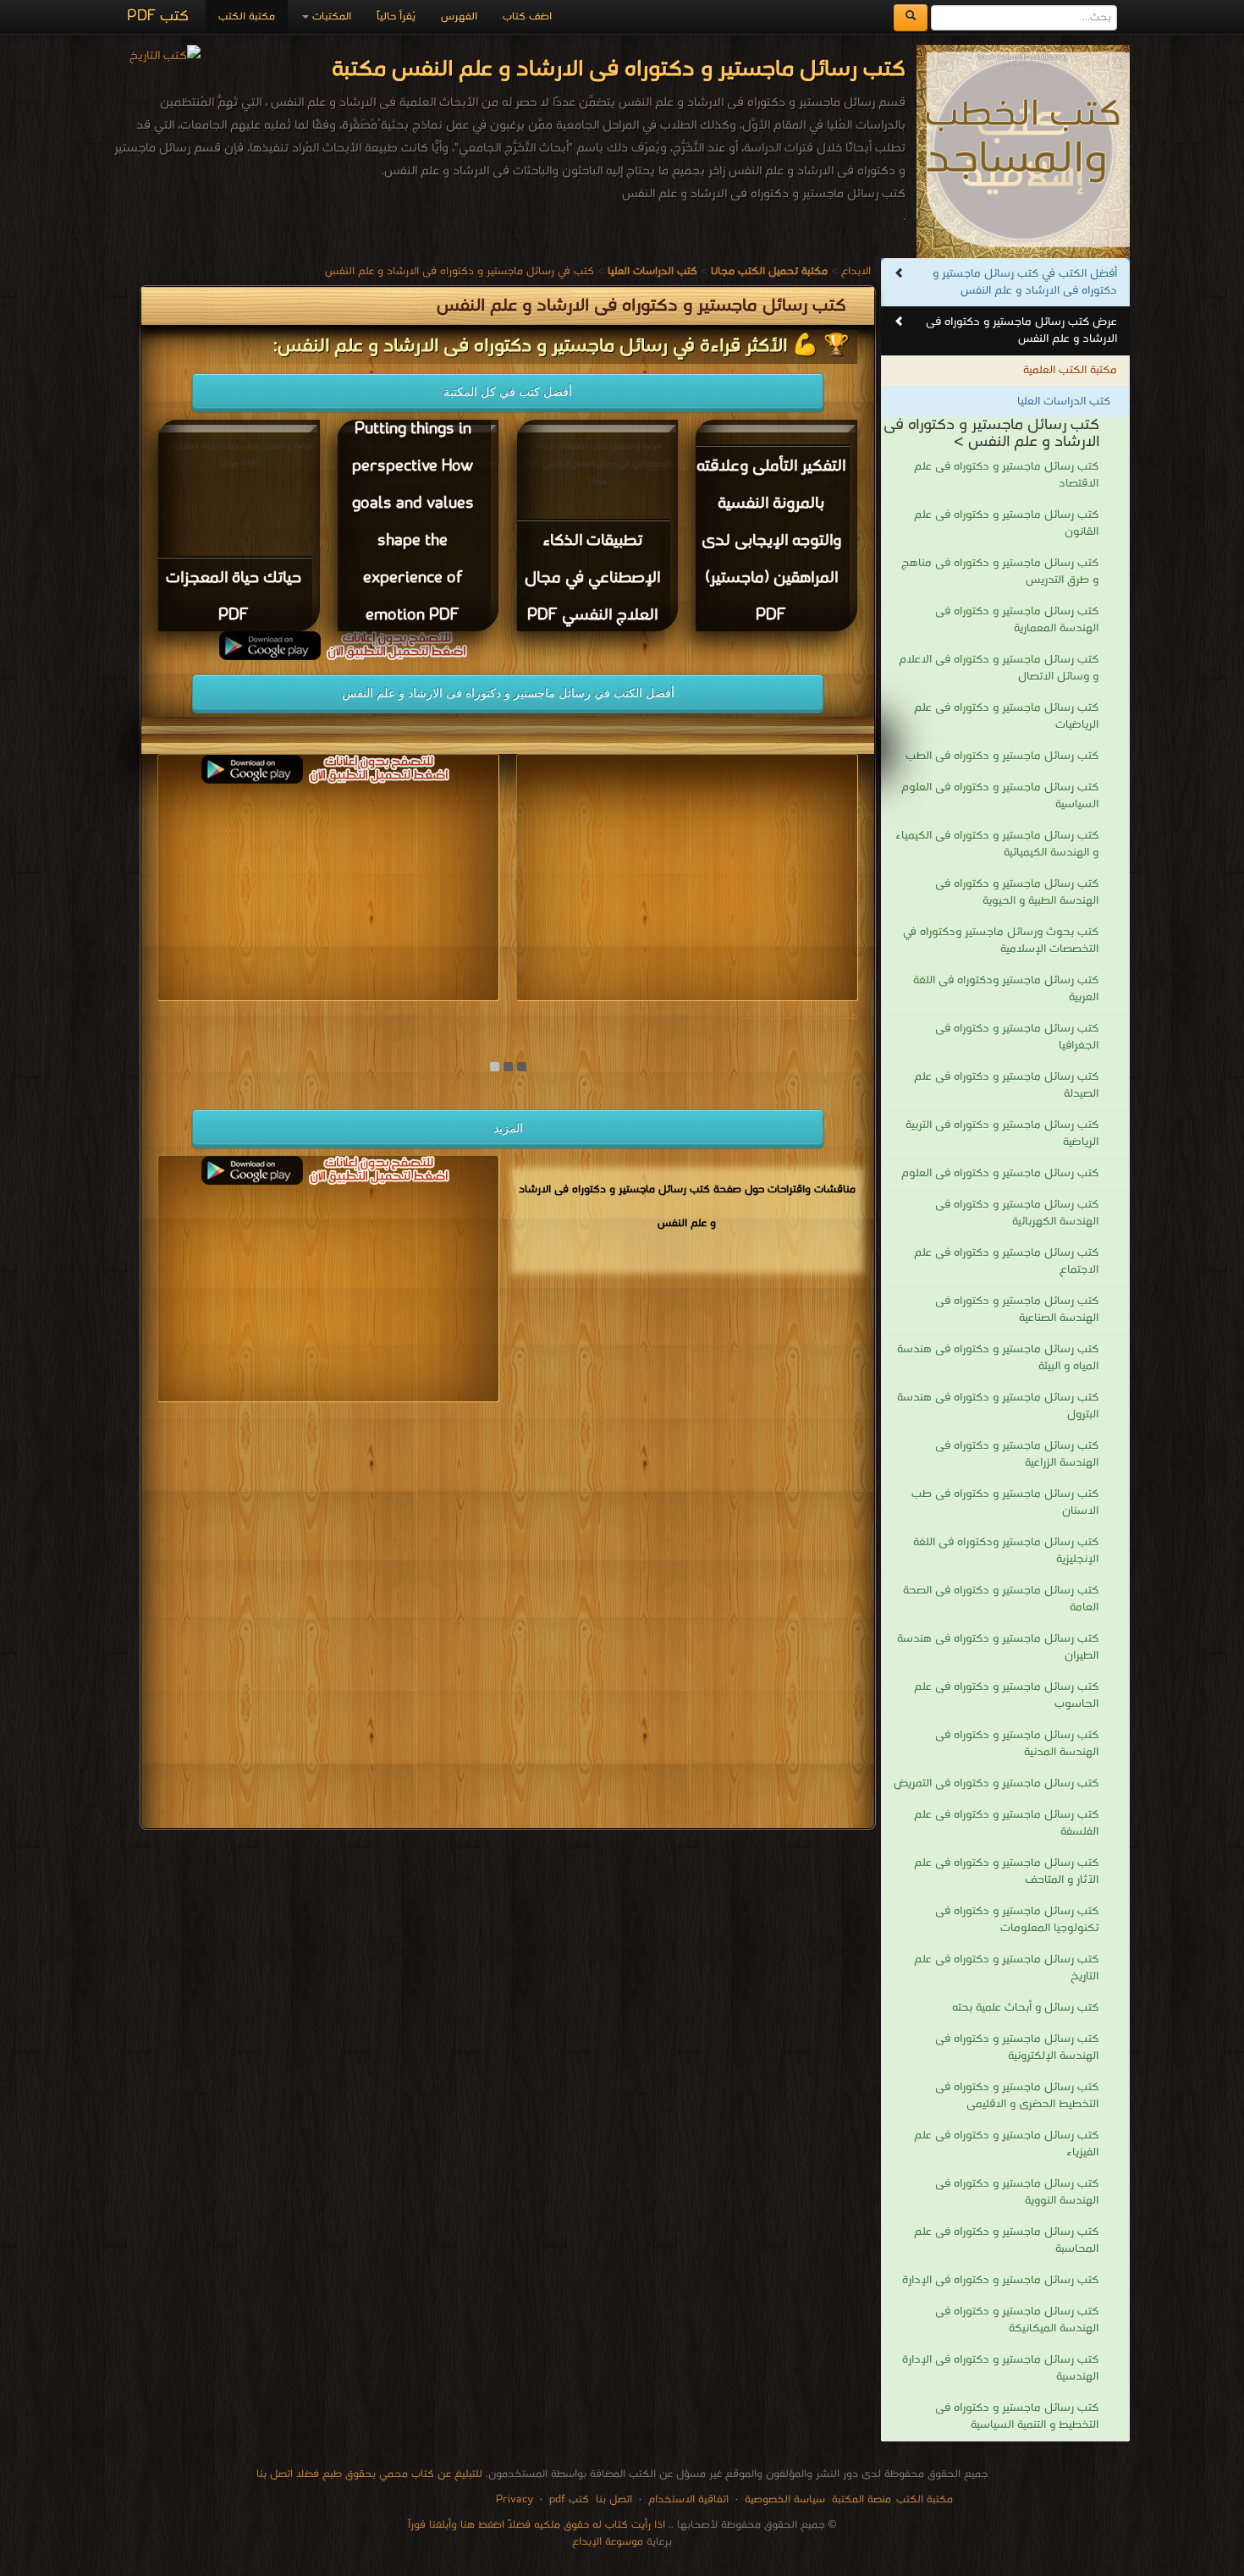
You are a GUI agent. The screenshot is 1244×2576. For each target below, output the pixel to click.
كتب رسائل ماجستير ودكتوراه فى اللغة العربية (1006, 989)
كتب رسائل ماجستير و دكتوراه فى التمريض (996, 1783)
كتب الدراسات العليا (1064, 402)
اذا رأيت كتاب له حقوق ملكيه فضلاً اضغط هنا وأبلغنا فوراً (537, 2525)
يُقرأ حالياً (396, 17)
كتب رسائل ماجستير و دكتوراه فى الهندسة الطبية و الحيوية (1017, 892)
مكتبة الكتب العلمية (1070, 370)
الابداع (856, 271)
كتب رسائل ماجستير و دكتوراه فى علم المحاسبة (1006, 2240)
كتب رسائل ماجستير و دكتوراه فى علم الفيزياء (1006, 2144)
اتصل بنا (612, 2499)
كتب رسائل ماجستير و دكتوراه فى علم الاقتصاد (1006, 475)
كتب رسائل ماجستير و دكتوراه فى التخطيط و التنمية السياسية (1017, 2416)
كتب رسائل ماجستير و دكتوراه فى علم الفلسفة (1006, 1823)
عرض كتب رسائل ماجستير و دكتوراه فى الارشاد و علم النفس (1021, 330)
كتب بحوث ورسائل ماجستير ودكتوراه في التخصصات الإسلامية (1001, 941)
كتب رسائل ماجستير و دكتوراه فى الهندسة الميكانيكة (1017, 2320)
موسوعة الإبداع (608, 2542)
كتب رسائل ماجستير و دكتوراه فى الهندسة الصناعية (1017, 1310)
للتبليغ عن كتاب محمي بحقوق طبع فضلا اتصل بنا (369, 2474)
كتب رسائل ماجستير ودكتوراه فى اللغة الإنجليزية (1006, 1551)
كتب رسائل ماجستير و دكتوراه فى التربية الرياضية (1002, 1134)
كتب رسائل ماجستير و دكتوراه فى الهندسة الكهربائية (1017, 1213)
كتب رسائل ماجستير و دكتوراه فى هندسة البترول (998, 1406)
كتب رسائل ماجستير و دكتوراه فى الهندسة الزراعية (1017, 1454)
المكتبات (330, 17)
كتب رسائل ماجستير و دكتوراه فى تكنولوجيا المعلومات (1017, 1920)
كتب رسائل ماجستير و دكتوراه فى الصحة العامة (1001, 1599)
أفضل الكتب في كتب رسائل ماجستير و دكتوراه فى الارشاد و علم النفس (1025, 282)
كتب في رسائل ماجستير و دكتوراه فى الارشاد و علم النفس (460, 271)
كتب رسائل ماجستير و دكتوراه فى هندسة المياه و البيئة (998, 1358)
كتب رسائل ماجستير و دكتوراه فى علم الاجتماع (1006, 1261)
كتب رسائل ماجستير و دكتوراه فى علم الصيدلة (1006, 1085)
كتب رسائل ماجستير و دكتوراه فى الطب (1002, 756)
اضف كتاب (527, 17)
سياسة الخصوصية (785, 2499)
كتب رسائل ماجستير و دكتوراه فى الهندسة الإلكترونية (1017, 2048)
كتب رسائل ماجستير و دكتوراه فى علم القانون (1006, 523)
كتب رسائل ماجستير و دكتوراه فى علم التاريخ (1006, 1968)
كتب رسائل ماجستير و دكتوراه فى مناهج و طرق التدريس (1000, 572)
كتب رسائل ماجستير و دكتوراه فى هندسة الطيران (998, 1647)
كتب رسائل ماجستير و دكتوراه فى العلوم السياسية (1000, 796)
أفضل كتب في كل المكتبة (508, 392)
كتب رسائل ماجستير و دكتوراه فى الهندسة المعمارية (1017, 620)
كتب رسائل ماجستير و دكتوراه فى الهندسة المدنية (1017, 1744)
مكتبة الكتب (247, 17)
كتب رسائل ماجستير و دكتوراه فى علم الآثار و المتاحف (1006, 1871)
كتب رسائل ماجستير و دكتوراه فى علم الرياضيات (1006, 716)
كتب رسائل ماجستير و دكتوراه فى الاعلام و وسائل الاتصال (999, 668)
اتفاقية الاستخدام (687, 2499)
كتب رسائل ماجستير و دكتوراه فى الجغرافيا (1017, 1037)
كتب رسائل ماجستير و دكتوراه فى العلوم (1000, 1173)
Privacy (515, 2499)
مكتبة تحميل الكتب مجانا (799, 1016)
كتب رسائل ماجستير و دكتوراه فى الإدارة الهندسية (1000, 2368)
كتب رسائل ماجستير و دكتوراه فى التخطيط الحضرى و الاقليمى (1017, 2096)
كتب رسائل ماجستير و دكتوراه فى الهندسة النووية (1017, 2192)
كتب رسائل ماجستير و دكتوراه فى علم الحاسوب (1006, 1695)
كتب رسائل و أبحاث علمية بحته (1025, 2008)
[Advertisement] (508, 1618)
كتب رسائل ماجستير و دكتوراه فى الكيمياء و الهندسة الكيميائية (997, 844)
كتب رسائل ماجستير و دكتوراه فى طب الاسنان (1005, 1503)
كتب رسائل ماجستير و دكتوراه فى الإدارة (1000, 2280)
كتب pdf (569, 2499)
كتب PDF (158, 17)
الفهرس (459, 17)
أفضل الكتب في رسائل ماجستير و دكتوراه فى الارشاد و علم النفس (508, 693)
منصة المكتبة (861, 2499)
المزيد (508, 1128)
